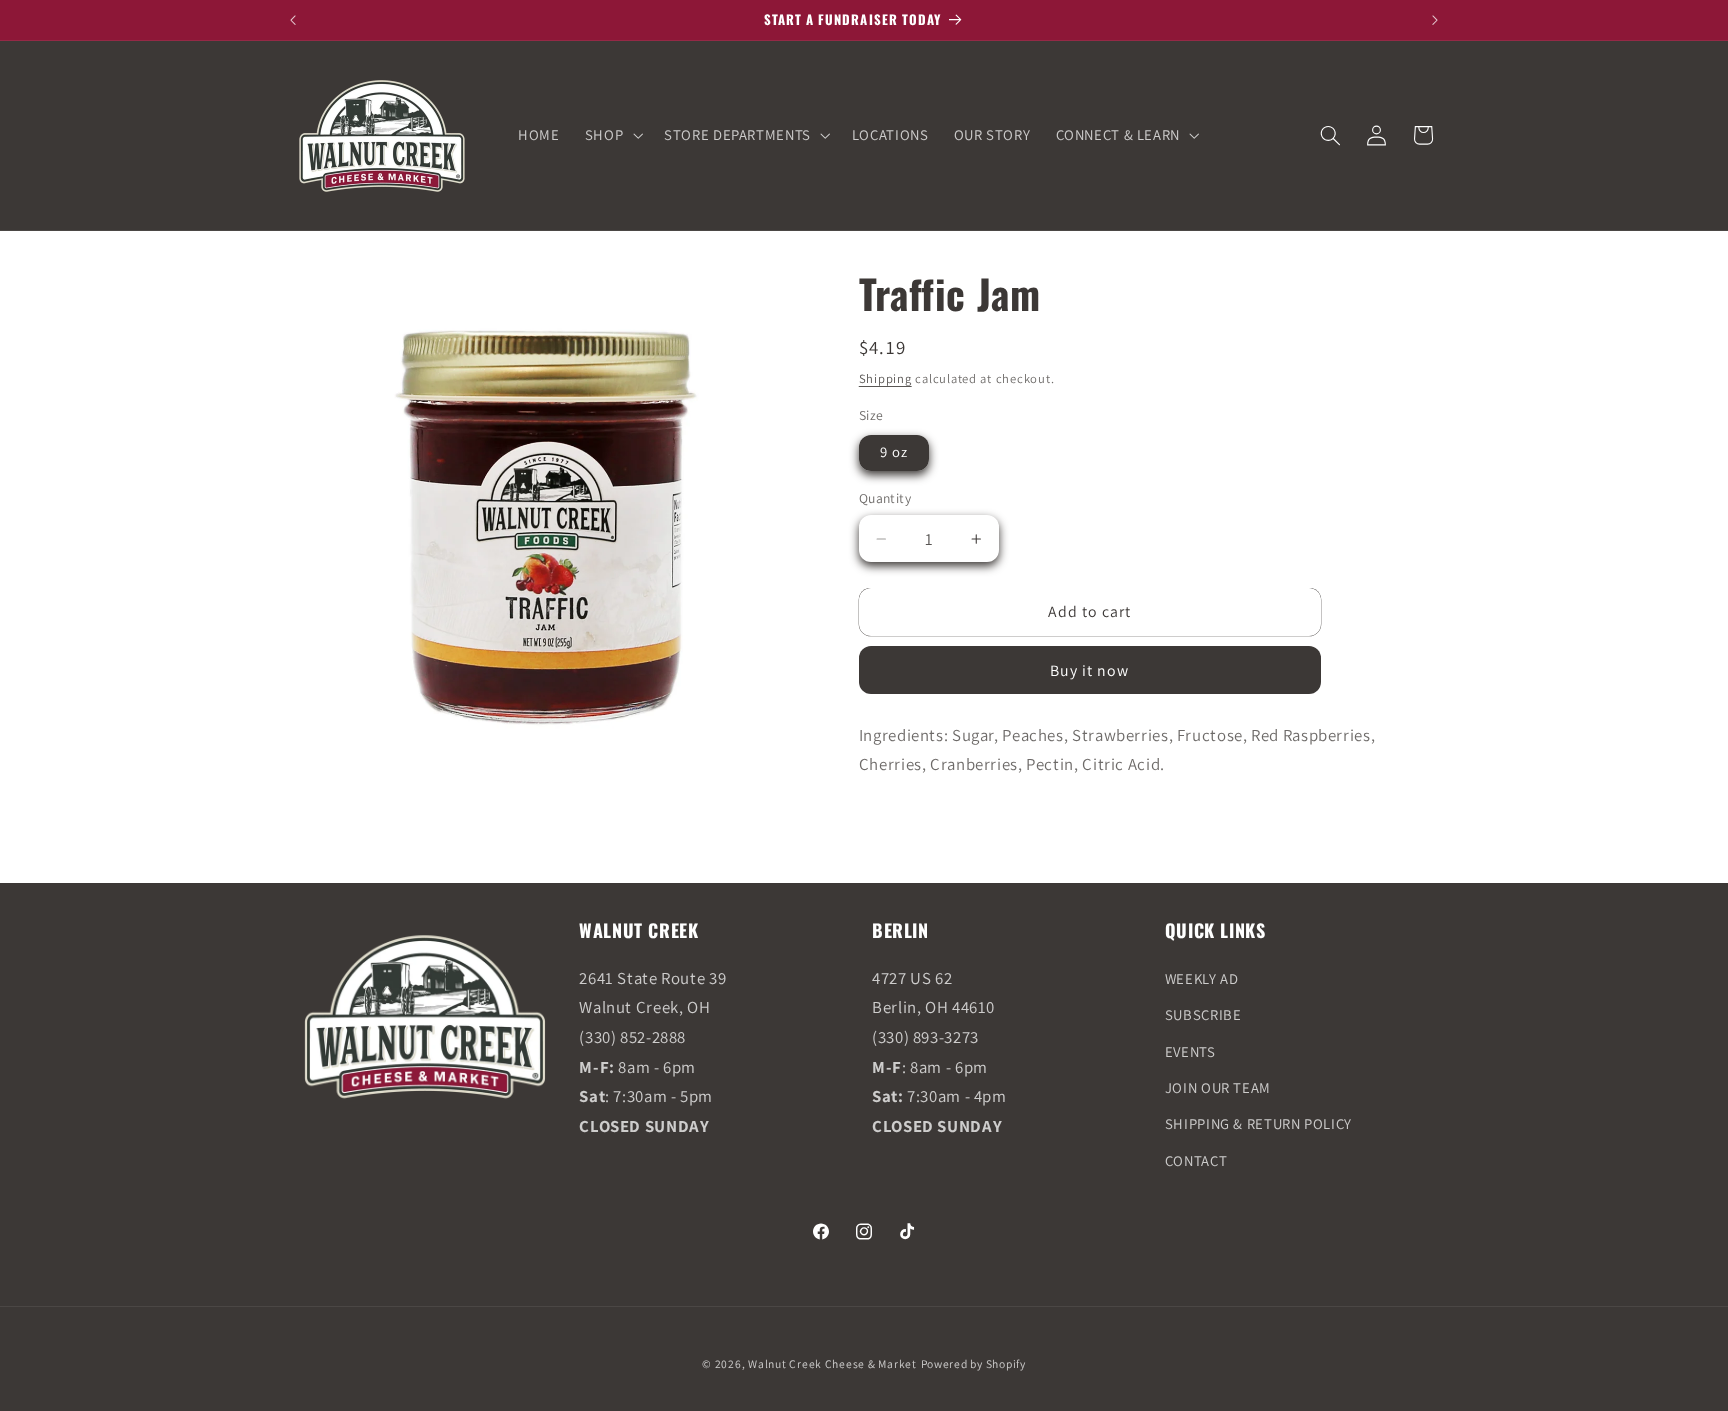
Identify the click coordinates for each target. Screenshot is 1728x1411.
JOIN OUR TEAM (1218, 1087)
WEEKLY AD (1202, 978)
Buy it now (1090, 670)
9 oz (894, 451)
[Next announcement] (1435, 20)
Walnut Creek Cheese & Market (832, 1363)
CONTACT (1196, 1160)
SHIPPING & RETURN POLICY (1258, 1123)
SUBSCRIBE (1203, 1014)
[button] (611, 135)
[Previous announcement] (293, 20)
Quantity (885, 498)
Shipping (885, 378)
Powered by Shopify (973, 1363)
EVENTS (1190, 1051)
